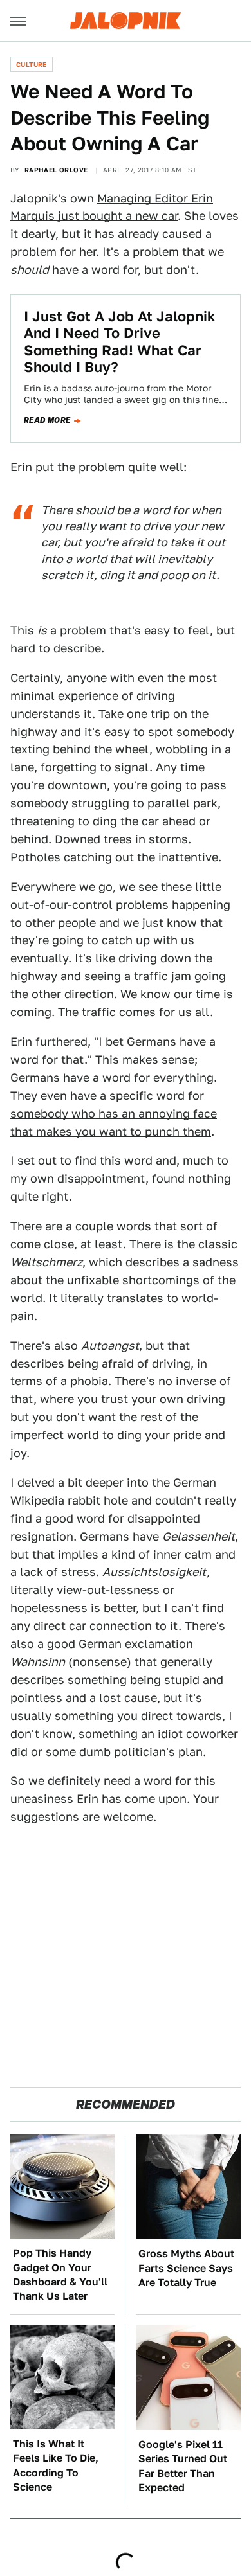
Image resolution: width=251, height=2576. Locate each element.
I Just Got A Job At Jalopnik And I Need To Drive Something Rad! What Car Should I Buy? (120, 342)
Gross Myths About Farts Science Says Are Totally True (186, 2268)
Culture (32, 64)
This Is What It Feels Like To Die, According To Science (56, 2465)
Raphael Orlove (56, 170)
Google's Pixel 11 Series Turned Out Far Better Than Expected (183, 2466)
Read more (47, 420)
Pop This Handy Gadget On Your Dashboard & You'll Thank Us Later (60, 2275)
